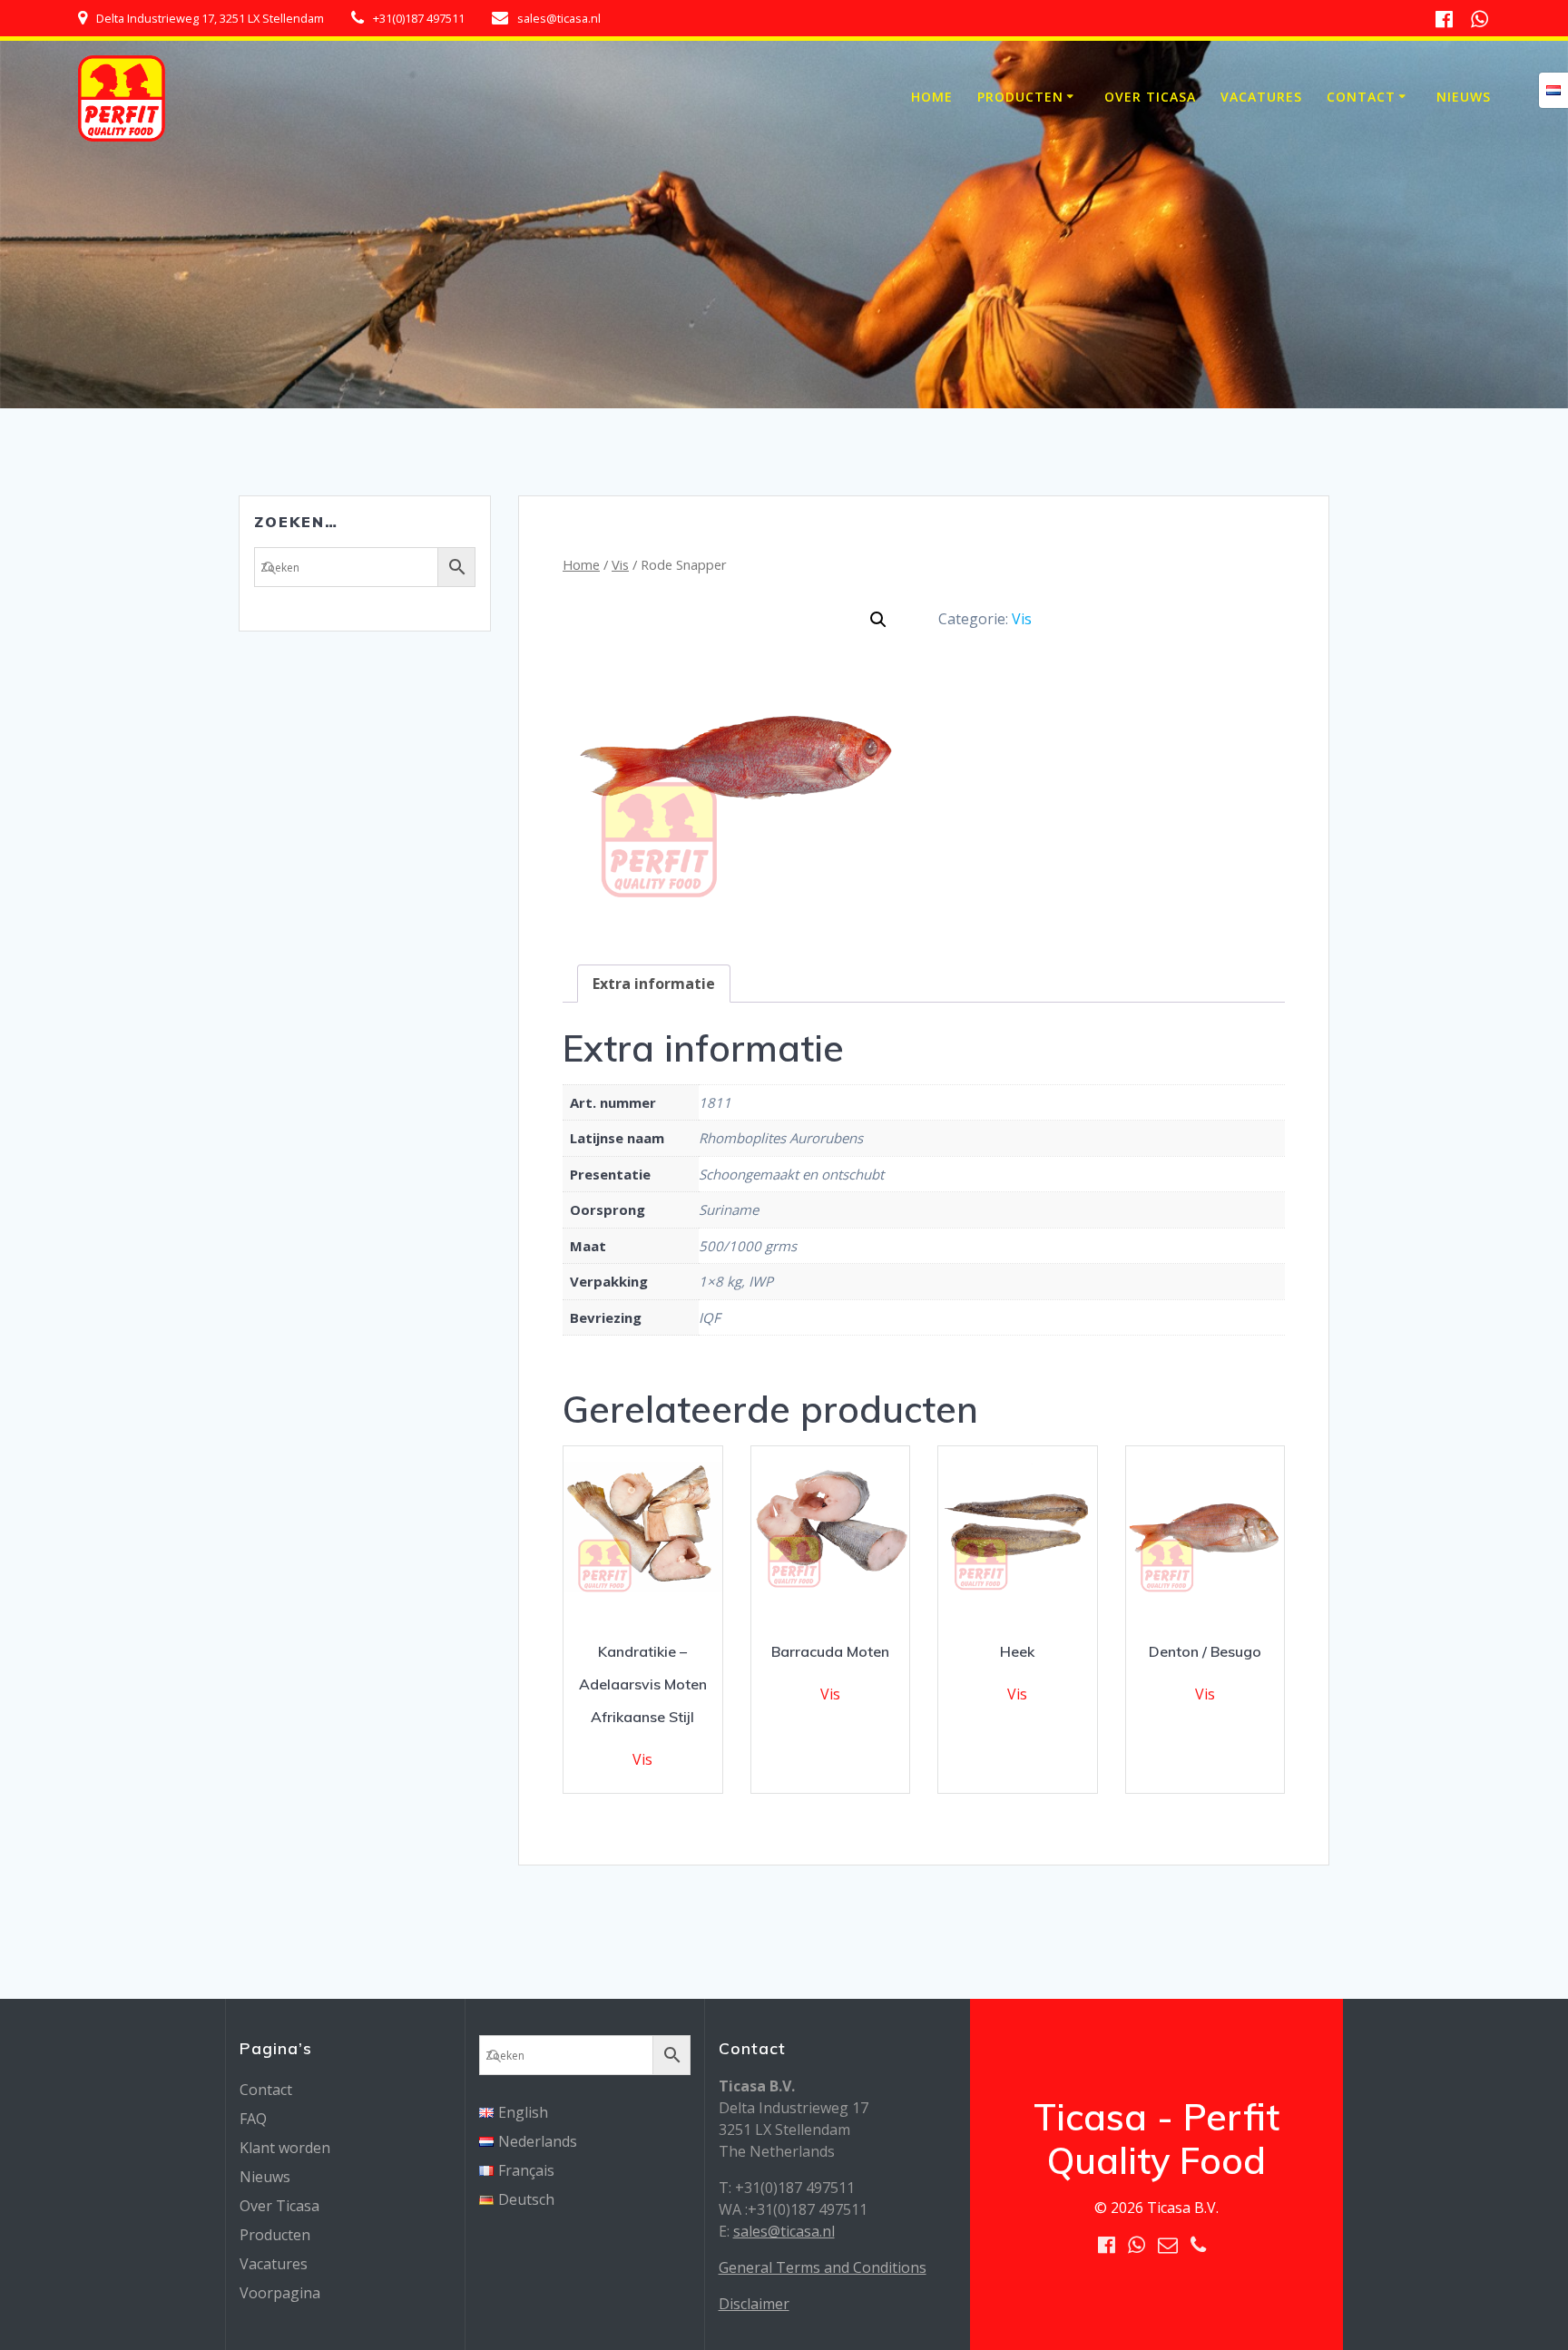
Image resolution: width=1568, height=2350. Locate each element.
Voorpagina (280, 2293)
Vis (620, 564)
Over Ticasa (1150, 97)
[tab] (654, 984)
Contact (1361, 97)
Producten (1020, 97)
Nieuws (1464, 97)
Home (932, 97)
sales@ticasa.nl (784, 2231)
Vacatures (1261, 97)
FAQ (253, 2119)
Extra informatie (654, 984)
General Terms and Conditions (823, 2267)
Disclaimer (754, 2304)
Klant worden (285, 2148)
